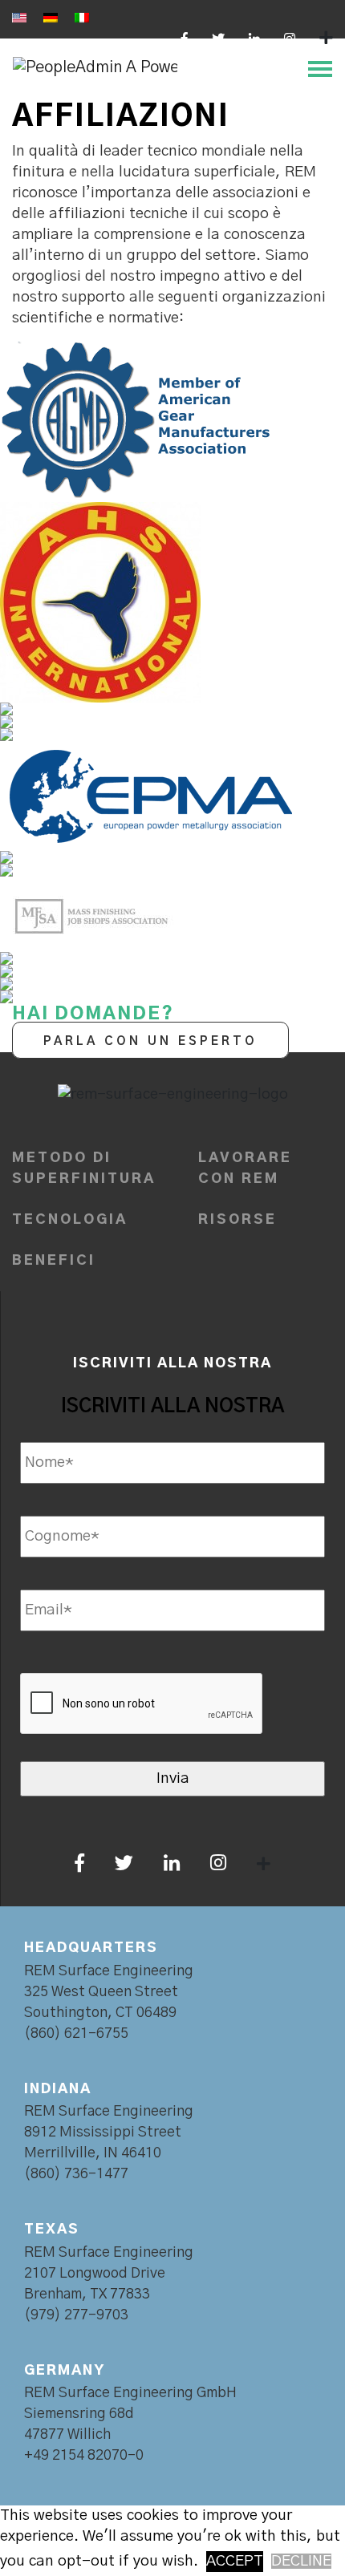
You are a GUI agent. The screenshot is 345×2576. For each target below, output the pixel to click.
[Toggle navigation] (315, 67)
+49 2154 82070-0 (84, 2456)
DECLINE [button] (301, 2561)
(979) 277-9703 (76, 2315)
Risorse (237, 1219)
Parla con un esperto (150, 1041)
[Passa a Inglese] (19, 18)
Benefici (54, 1260)
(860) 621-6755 (76, 2034)
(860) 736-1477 (76, 2174)
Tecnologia (70, 1219)
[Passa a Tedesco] (51, 18)
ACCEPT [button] (235, 2561)
